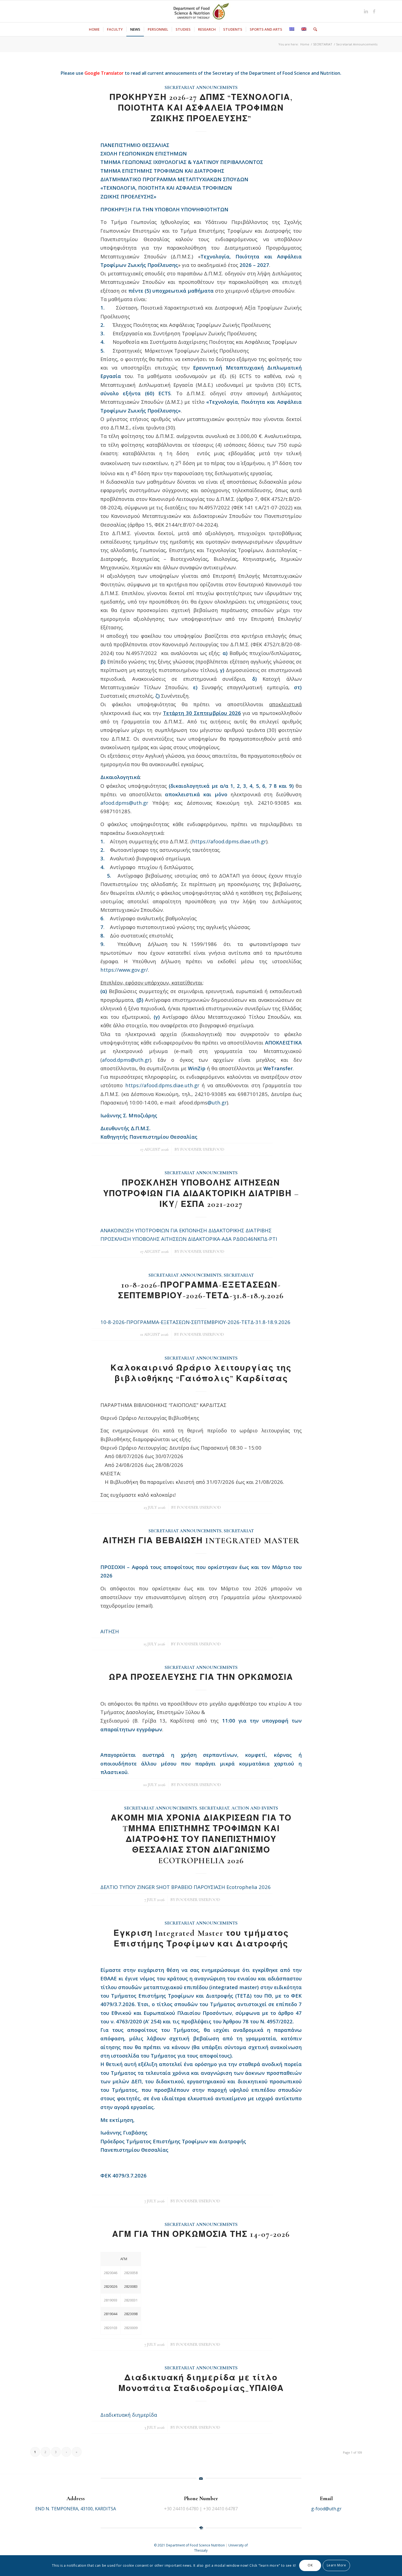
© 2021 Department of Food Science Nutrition (190, 2545)
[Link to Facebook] (374, 11)
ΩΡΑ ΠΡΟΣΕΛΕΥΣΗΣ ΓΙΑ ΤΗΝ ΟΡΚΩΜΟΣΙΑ (201, 1677)
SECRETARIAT (239, 1275)
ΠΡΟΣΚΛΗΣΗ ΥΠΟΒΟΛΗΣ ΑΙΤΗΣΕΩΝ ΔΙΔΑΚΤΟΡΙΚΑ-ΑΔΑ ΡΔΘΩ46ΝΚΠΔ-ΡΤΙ (189, 1239)
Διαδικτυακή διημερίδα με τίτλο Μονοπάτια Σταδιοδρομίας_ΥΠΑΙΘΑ (201, 2383)
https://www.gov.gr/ (124, 970)
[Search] (313, 29)
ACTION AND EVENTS (255, 1808)
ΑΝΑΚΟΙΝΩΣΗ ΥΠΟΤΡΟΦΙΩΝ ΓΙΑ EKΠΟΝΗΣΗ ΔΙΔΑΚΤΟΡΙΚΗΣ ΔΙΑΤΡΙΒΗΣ (186, 1230)
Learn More (337, 2565)
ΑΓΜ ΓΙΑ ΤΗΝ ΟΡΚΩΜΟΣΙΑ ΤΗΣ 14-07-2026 (201, 2234)
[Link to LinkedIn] (366, 11)
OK (310, 2565)
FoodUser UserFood (202, 1149)
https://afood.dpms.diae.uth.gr (229, 841)
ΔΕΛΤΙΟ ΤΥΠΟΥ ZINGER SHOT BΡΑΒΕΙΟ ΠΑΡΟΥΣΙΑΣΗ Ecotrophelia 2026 (186, 1887)
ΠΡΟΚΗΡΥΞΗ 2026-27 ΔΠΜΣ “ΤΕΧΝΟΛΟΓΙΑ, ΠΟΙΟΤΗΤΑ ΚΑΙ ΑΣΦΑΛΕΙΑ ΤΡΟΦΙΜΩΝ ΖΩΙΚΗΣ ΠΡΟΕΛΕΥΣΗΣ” (201, 108)
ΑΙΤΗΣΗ (110, 1631)
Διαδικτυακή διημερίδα (129, 2415)
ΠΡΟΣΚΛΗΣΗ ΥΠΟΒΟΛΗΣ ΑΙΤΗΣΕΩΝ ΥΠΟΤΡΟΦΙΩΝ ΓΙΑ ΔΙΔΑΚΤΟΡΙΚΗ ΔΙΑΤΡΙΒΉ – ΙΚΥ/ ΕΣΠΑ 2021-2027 (201, 1194)
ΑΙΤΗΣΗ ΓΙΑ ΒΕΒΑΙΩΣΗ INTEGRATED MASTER (201, 1541)
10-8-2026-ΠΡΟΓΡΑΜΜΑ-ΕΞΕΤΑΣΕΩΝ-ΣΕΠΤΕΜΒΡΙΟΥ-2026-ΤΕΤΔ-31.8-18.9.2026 (195, 1322)
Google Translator (104, 73)
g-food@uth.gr (326, 2509)
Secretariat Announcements (201, 88)
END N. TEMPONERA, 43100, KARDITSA (76, 2509)
